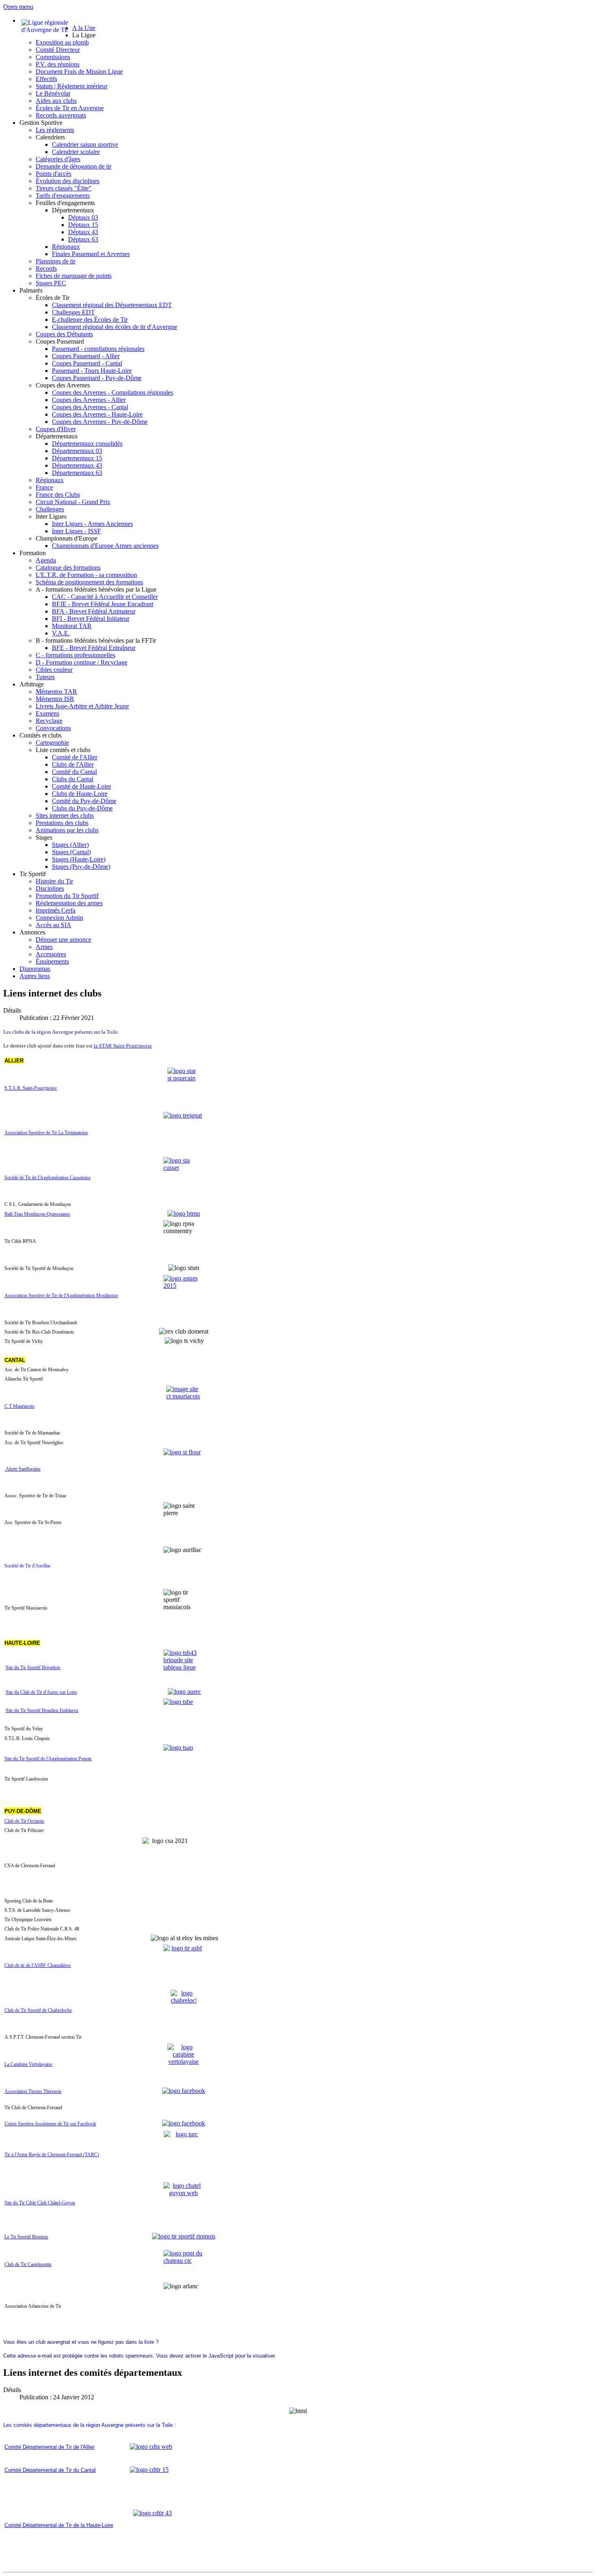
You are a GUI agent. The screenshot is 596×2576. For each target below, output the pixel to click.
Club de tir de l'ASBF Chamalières (38, 1965)
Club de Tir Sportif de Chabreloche (38, 2010)
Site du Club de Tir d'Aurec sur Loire (41, 1692)
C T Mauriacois (19, 1406)
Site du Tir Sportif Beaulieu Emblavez (42, 1710)
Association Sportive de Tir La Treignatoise (46, 1133)
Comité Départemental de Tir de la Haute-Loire (59, 2525)
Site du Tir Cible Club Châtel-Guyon (40, 2203)
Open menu (18, 7)
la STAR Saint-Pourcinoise (123, 1046)
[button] (84, 35)
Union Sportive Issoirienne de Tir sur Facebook (50, 2124)
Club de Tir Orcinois (24, 1821)
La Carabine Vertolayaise (28, 2064)
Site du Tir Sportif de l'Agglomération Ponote (48, 1759)
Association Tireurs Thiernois (33, 2091)
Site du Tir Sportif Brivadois (33, 1667)
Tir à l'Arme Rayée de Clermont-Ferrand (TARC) (52, 2155)
